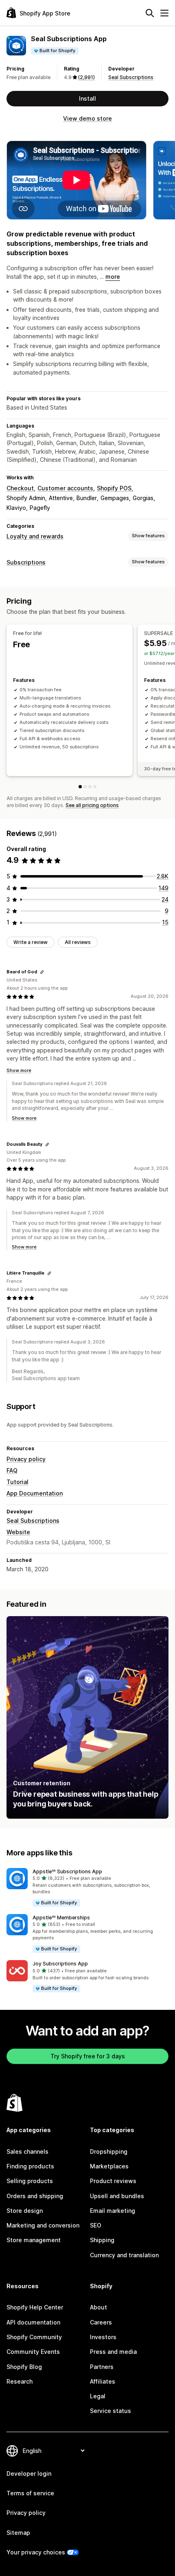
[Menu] (164, 13)
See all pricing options (92, 805)
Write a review (31, 942)
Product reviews (113, 2181)
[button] (87, 1888)
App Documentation (35, 1493)
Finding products (30, 2166)
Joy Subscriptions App (60, 1964)
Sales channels (27, 2151)
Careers (101, 2322)
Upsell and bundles (117, 2196)
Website (18, 1532)
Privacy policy (26, 1459)
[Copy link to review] (42, 972)
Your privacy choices (36, 2552)
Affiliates (103, 2381)
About (98, 2307)
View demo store (87, 118)
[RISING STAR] (90, 787)
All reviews (78, 942)
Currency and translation (124, 2255)
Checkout (20, 488)
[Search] (150, 13)
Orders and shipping (35, 2196)
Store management (34, 2240)
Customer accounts (65, 488)
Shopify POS (114, 488)
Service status (110, 2411)
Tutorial (17, 1482)
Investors (103, 2337)
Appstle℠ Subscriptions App (67, 1871)
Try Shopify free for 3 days (88, 2056)
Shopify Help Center (35, 2307)
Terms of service (30, 2493)
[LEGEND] (95, 787)
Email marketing (113, 2211)
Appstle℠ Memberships (61, 1918)
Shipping (102, 2240)
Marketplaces (109, 2166)
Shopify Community (34, 2337)
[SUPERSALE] (85, 787)
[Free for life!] (80, 787)
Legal (98, 2396)
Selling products (30, 2181)
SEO (96, 2225)
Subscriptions (26, 562)
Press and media (113, 2352)
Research (20, 2381)
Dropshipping (109, 2151)
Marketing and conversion (43, 2225)
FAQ (12, 1470)
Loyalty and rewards (35, 536)
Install (87, 98)
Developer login (29, 2473)
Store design (25, 2211)
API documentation (33, 2322)
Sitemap (18, 2533)
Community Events (33, 2352)
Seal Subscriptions (131, 77)
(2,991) (86, 77)
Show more (19, 1070)
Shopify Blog (24, 2367)
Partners (102, 2367)
